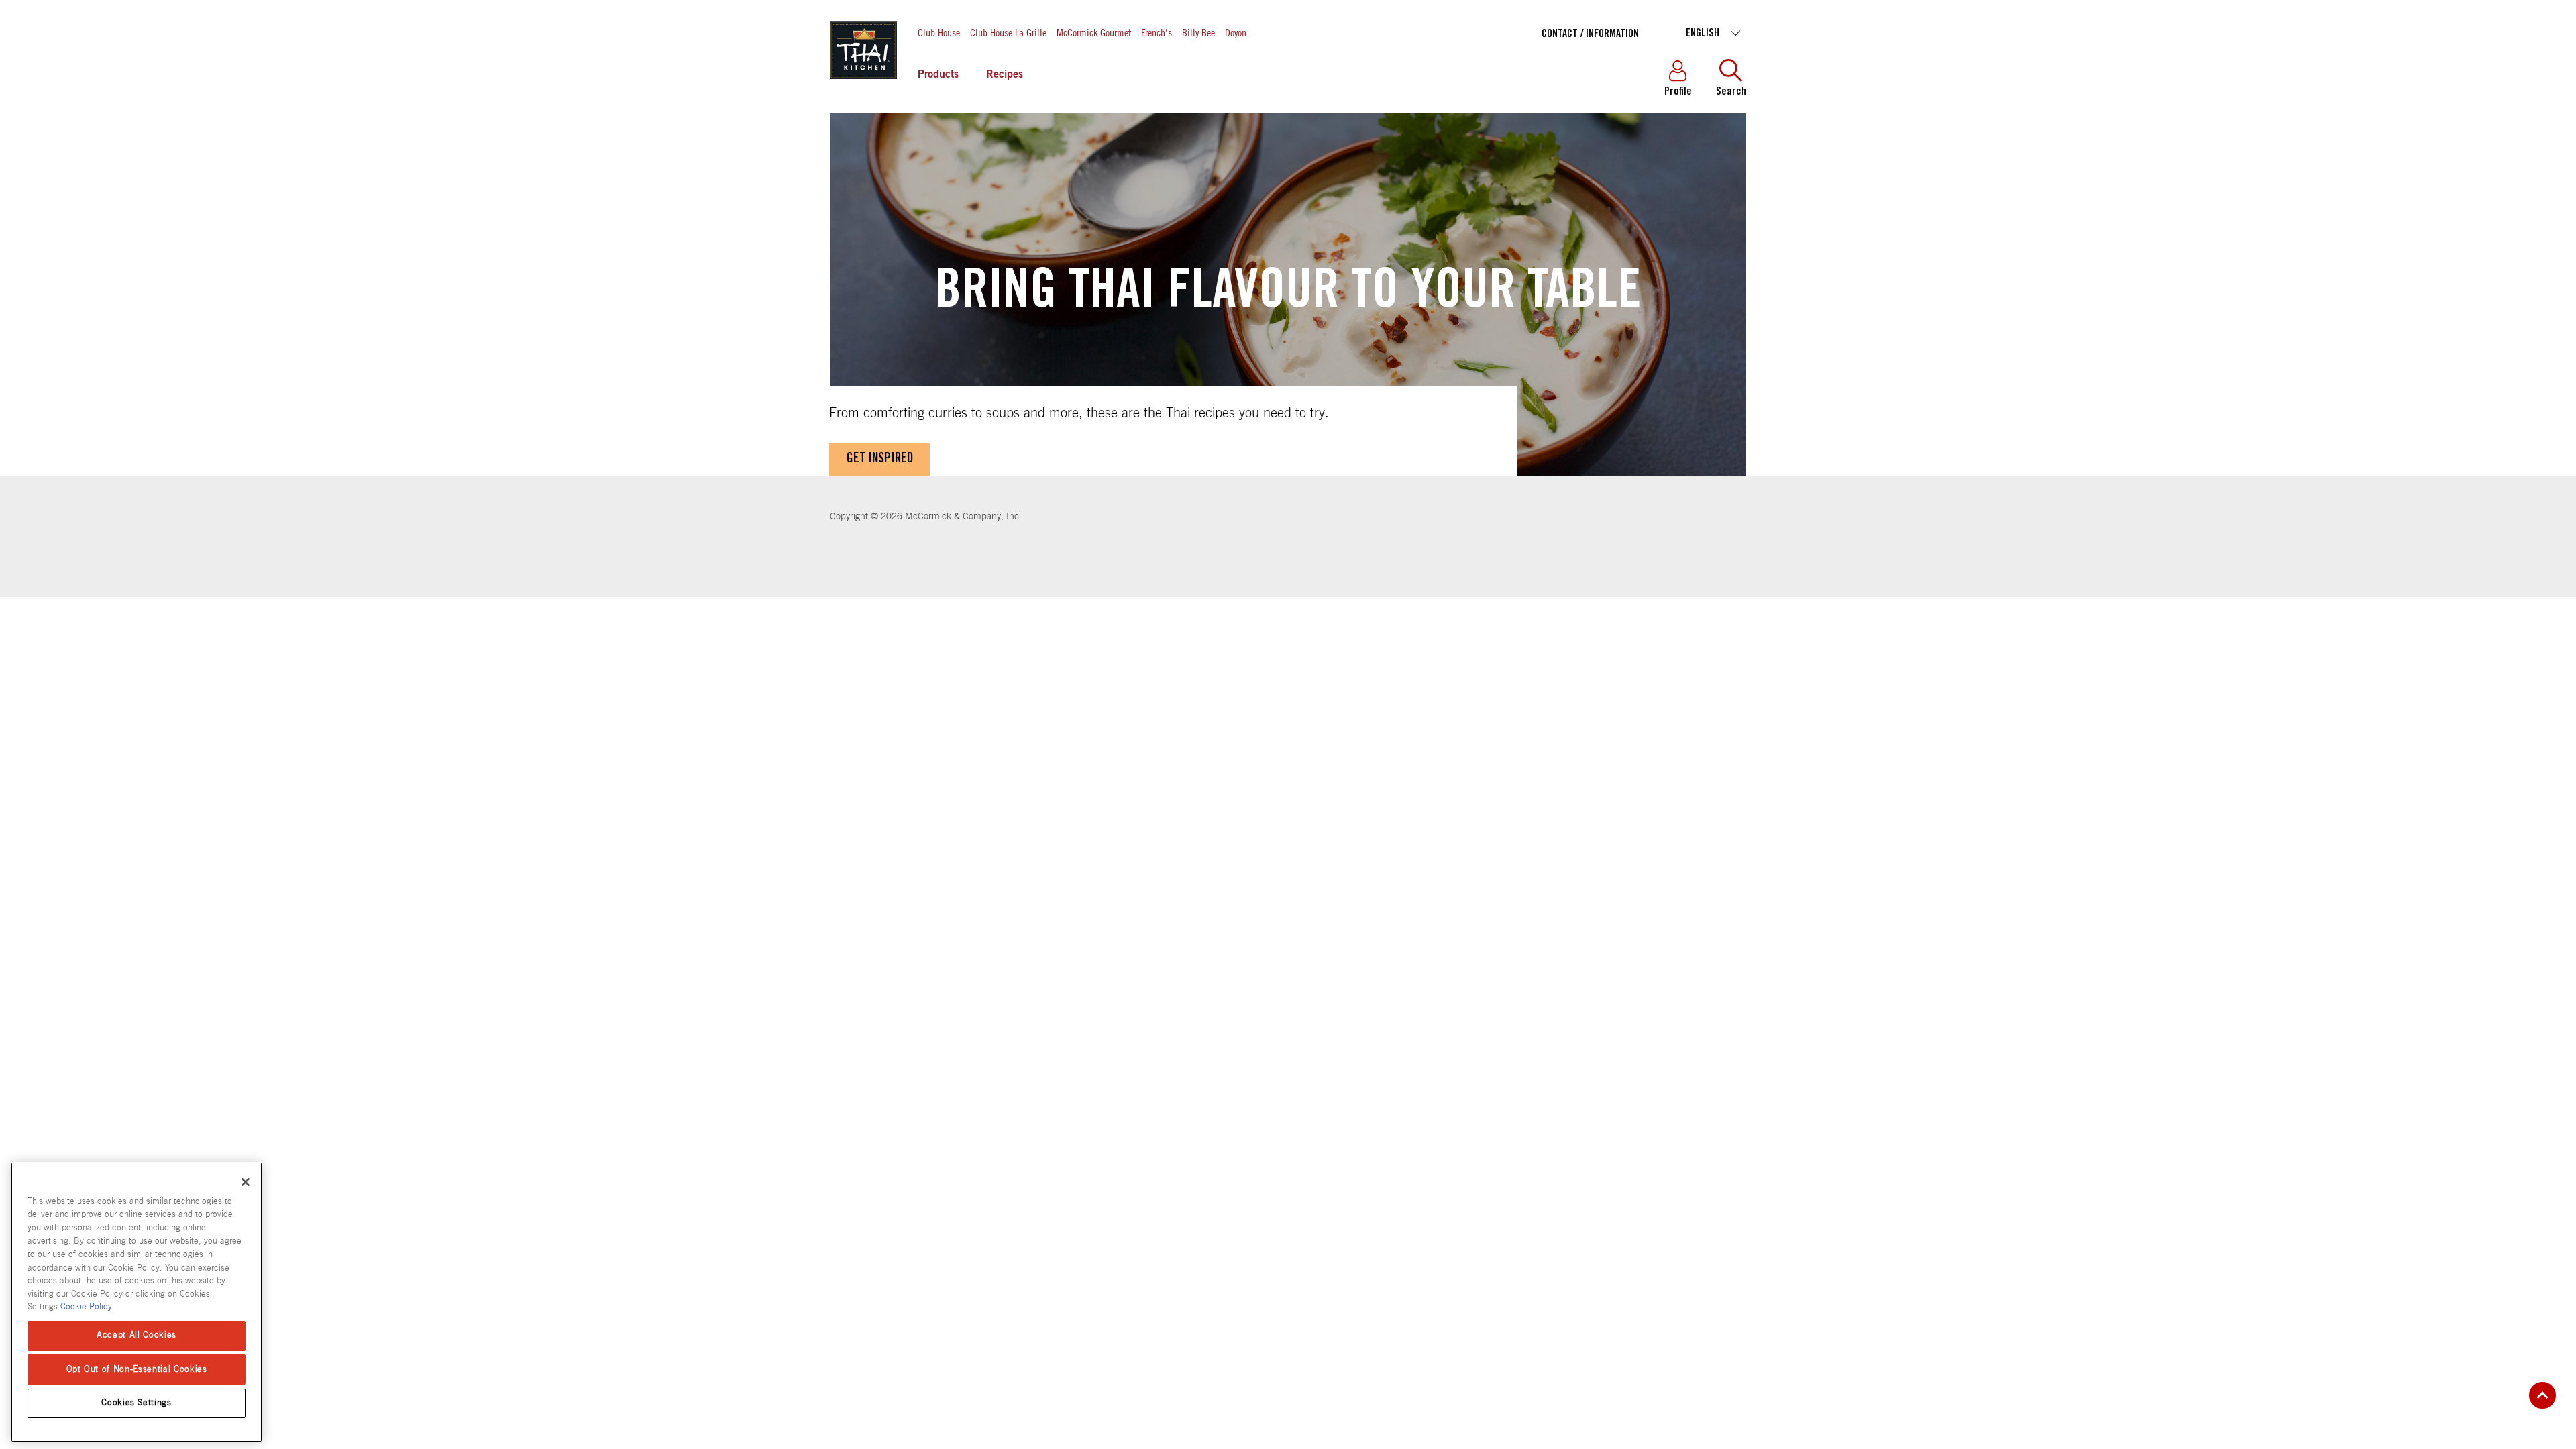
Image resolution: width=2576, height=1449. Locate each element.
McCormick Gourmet (1094, 32)
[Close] (246, 1182)
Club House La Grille (1008, 32)
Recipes (1005, 75)
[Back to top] (2542, 1395)
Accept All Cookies (137, 1335)
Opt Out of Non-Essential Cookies (137, 1369)
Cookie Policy (86, 1307)
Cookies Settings (137, 1403)
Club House (939, 32)
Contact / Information (1590, 34)
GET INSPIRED (880, 460)
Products (938, 75)
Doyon (1236, 32)
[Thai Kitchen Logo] (863, 80)
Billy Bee (1198, 32)
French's (1157, 32)
